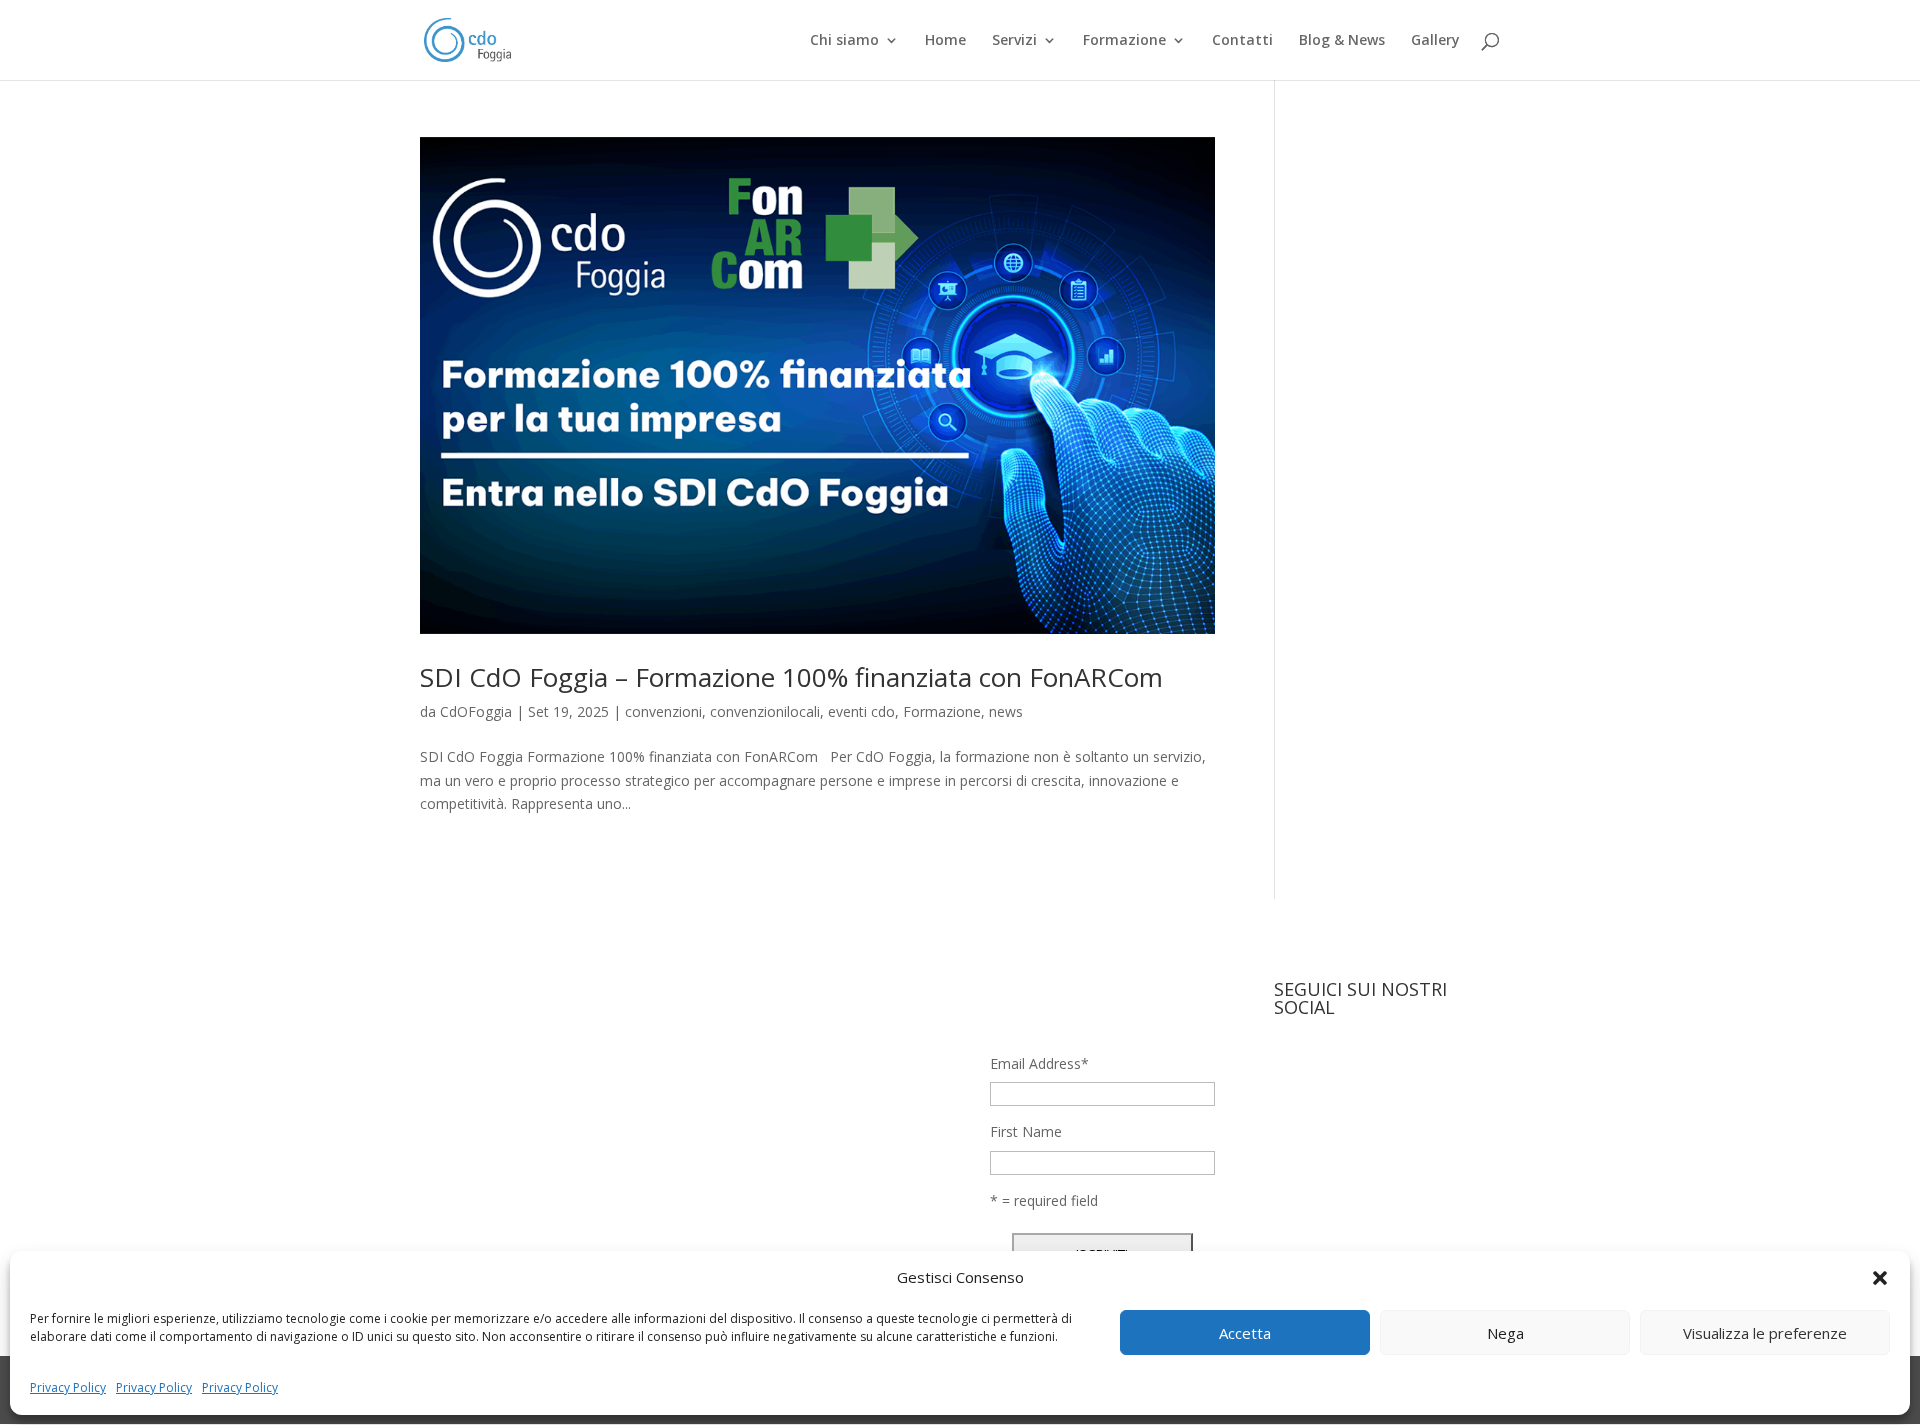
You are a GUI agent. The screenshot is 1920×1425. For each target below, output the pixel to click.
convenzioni (663, 711)
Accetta (1245, 1333)
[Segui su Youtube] (1410, 1072)
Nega (1505, 1333)
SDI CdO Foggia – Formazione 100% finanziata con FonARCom (791, 677)
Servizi (1014, 41)
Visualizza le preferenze (1765, 1333)
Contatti (1242, 41)
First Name (1026, 1131)
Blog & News (1342, 41)
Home (945, 41)
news (1006, 711)
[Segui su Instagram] (1330, 1072)
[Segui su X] (1450, 1072)
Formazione (1124, 41)
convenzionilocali (765, 711)
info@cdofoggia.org (778, 1192)
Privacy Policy (68, 1387)
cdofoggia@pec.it (769, 1229)
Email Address (1039, 1063)
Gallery (1435, 41)
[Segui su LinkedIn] (1370, 1072)
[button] (1880, 1278)
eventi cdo (861, 711)
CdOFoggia (476, 711)
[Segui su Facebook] (1290, 1072)
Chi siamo (844, 41)
